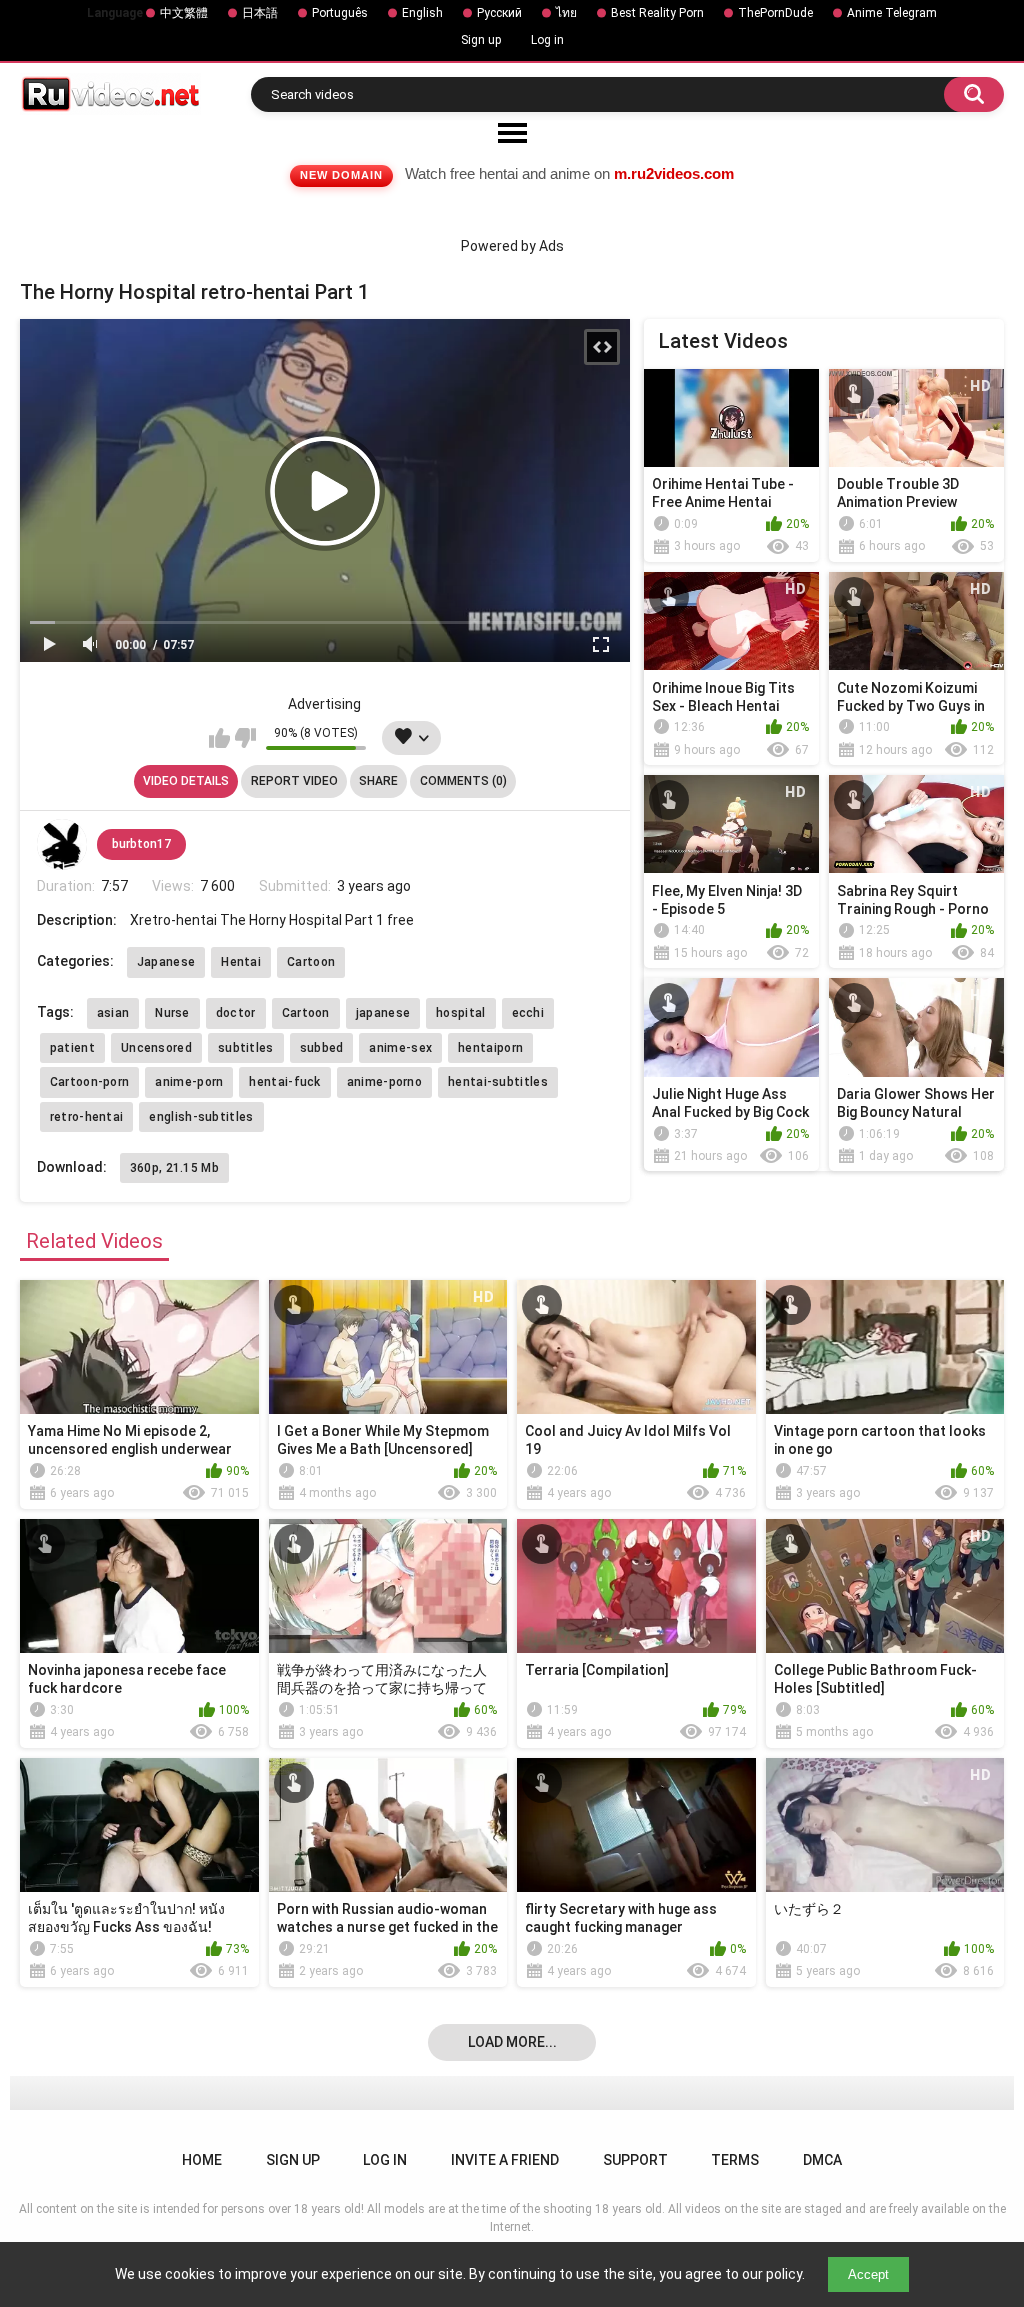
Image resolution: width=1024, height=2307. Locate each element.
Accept (868, 2274)
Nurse (172, 1013)
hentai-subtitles (498, 1082)
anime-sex (400, 1048)
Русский (499, 13)
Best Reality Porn (657, 13)
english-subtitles (201, 1117)
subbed (322, 1048)
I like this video (219, 738)
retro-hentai (87, 1117)
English (422, 13)
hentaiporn (490, 1048)
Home (202, 2160)
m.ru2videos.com (674, 173)
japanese (383, 1013)
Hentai (241, 962)
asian (113, 1013)
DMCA (822, 2160)
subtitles (246, 1048)
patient (72, 1048)
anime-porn (189, 1082)
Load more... (512, 2042)
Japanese (166, 962)
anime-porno (384, 1082)
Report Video (294, 781)
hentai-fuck (284, 1082)
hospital (460, 1013)
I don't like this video (245, 738)
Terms (735, 2160)
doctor (236, 1013)
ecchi (528, 1013)
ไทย (566, 13)
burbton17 (141, 844)
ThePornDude (775, 13)
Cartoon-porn (90, 1082)
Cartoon (311, 962)
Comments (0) (463, 781)
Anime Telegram (892, 13)
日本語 (260, 13)
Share (378, 781)
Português (340, 13)
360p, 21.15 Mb (174, 1168)
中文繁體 (184, 13)
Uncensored (156, 1048)
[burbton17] (62, 844)
